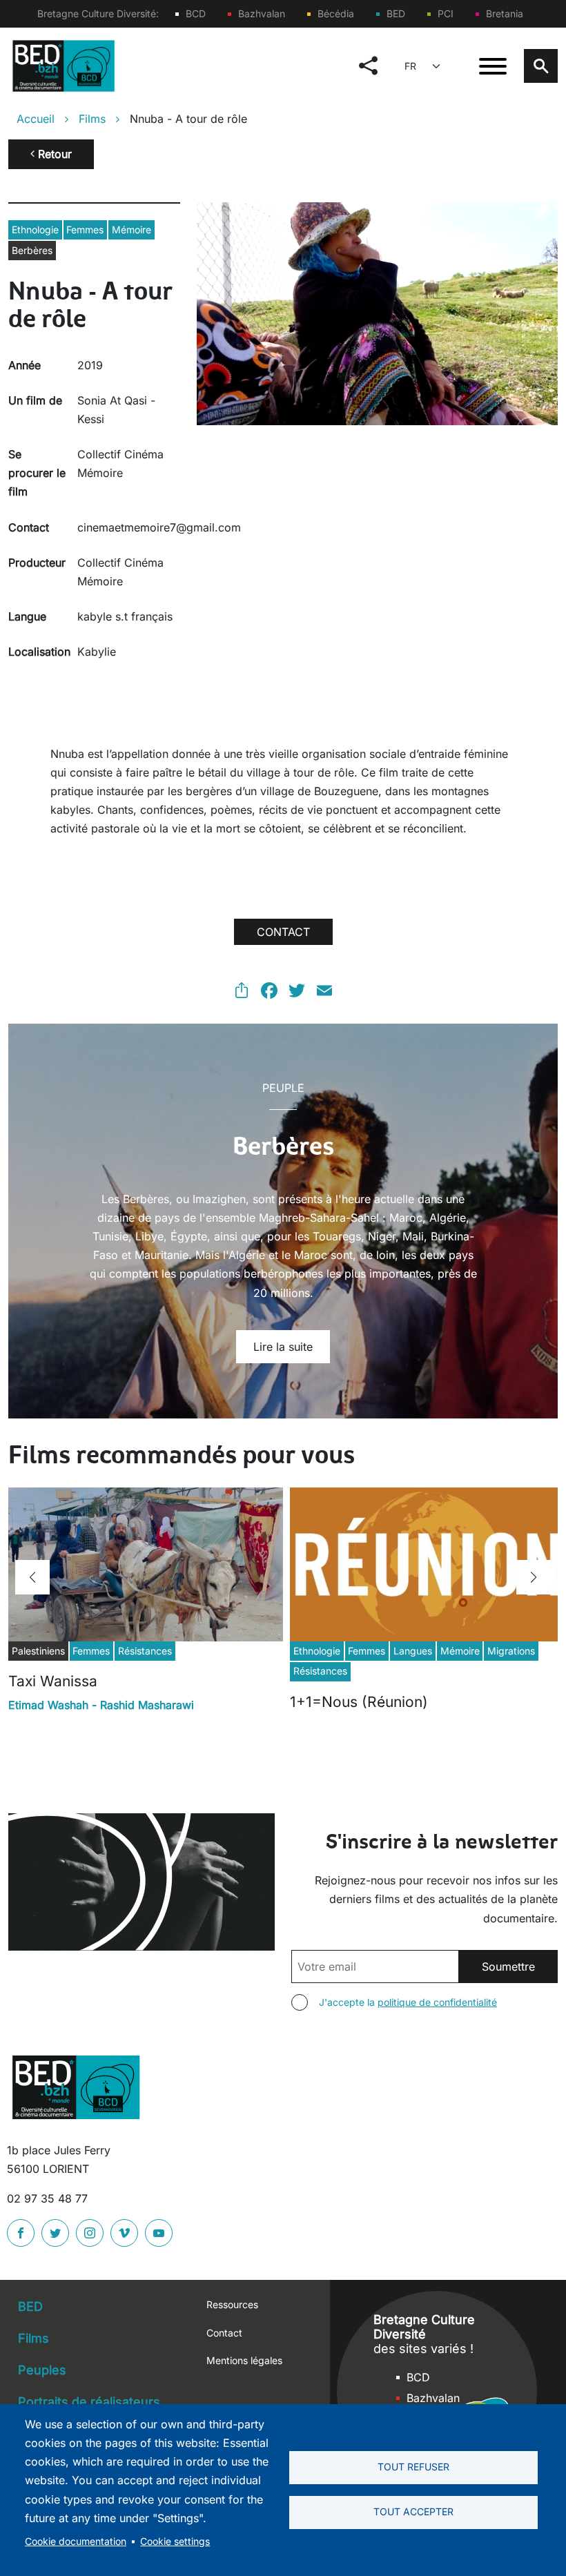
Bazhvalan (262, 13)
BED (396, 13)
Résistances (145, 1651)
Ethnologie (35, 230)
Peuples (42, 2370)
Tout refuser (413, 2467)
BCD (196, 13)
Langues (413, 1651)
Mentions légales (244, 2360)
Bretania (505, 13)
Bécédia (336, 13)
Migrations (511, 1651)
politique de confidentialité (437, 2002)
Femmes (85, 230)
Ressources (232, 2304)
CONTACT (283, 932)
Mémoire (131, 230)
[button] (32, 1577)
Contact (224, 2333)
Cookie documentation (76, 2541)
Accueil (36, 119)
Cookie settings (175, 2541)
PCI (446, 13)
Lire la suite (283, 1347)
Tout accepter (413, 2512)
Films (92, 119)
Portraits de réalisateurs (89, 2402)
